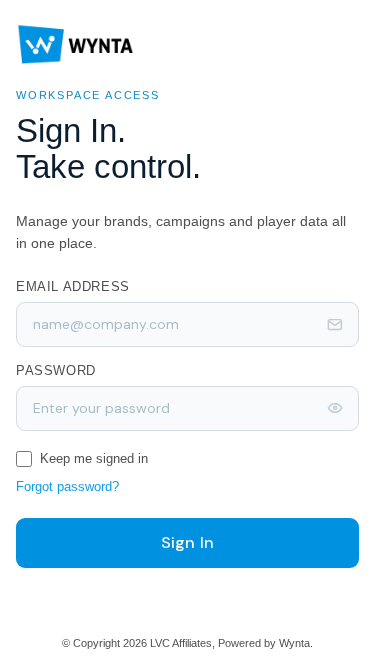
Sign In (187, 542)
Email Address (73, 286)
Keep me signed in (94, 458)
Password (56, 370)
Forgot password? (67, 486)
